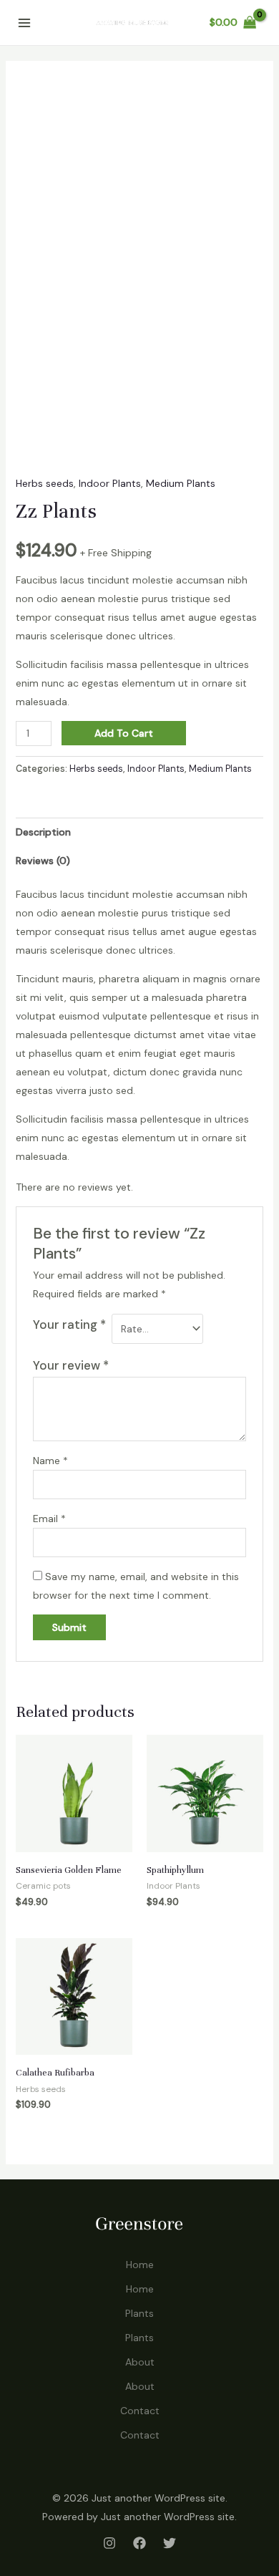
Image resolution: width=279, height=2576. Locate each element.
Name (50, 1461)
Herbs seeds (45, 483)
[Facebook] (139, 2543)
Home (140, 2265)
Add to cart (124, 733)
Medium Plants (181, 483)
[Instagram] (109, 2543)
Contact (140, 2411)
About (140, 2362)
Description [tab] (43, 832)
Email (49, 1519)
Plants (139, 2313)
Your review (71, 1365)
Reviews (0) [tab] (43, 861)
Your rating (69, 1325)
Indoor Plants (110, 483)
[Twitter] (170, 2543)
